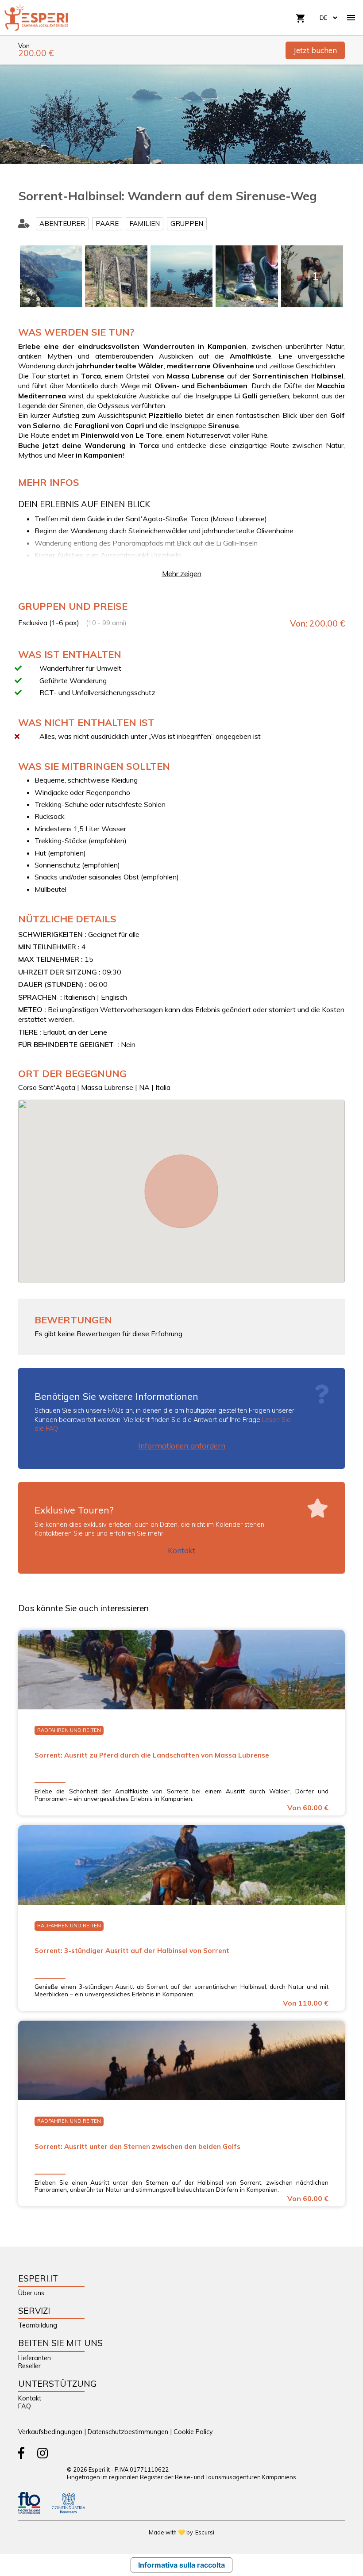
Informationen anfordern (182, 1446)
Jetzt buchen (315, 50)
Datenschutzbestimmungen (128, 2432)
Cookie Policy (193, 2432)
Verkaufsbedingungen (50, 2432)
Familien (145, 224)
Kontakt (181, 1550)
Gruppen (187, 224)
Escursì (205, 2532)
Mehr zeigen (182, 573)
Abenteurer (62, 224)
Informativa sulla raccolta (181, 2565)
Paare (107, 224)
